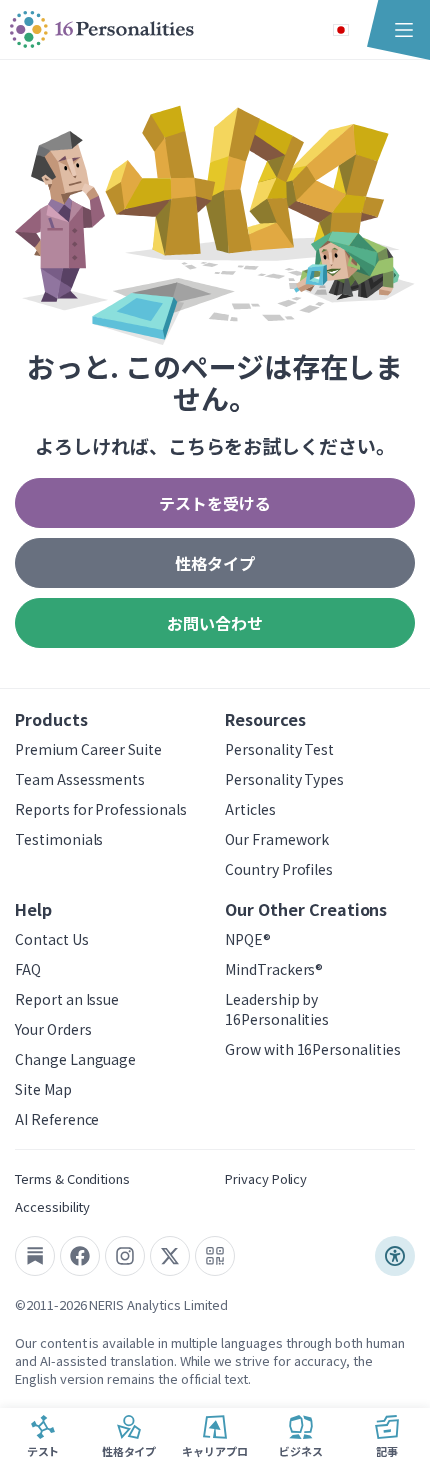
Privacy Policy (266, 1178)
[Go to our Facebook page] (80, 1256)
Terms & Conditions (72, 1178)
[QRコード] (215, 1256)
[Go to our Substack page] (35, 1256)
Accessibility (52, 1206)
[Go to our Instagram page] (125, 1256)
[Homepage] (102, 30)
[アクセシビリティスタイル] (395, 1256)
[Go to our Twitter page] (170, 1256)
